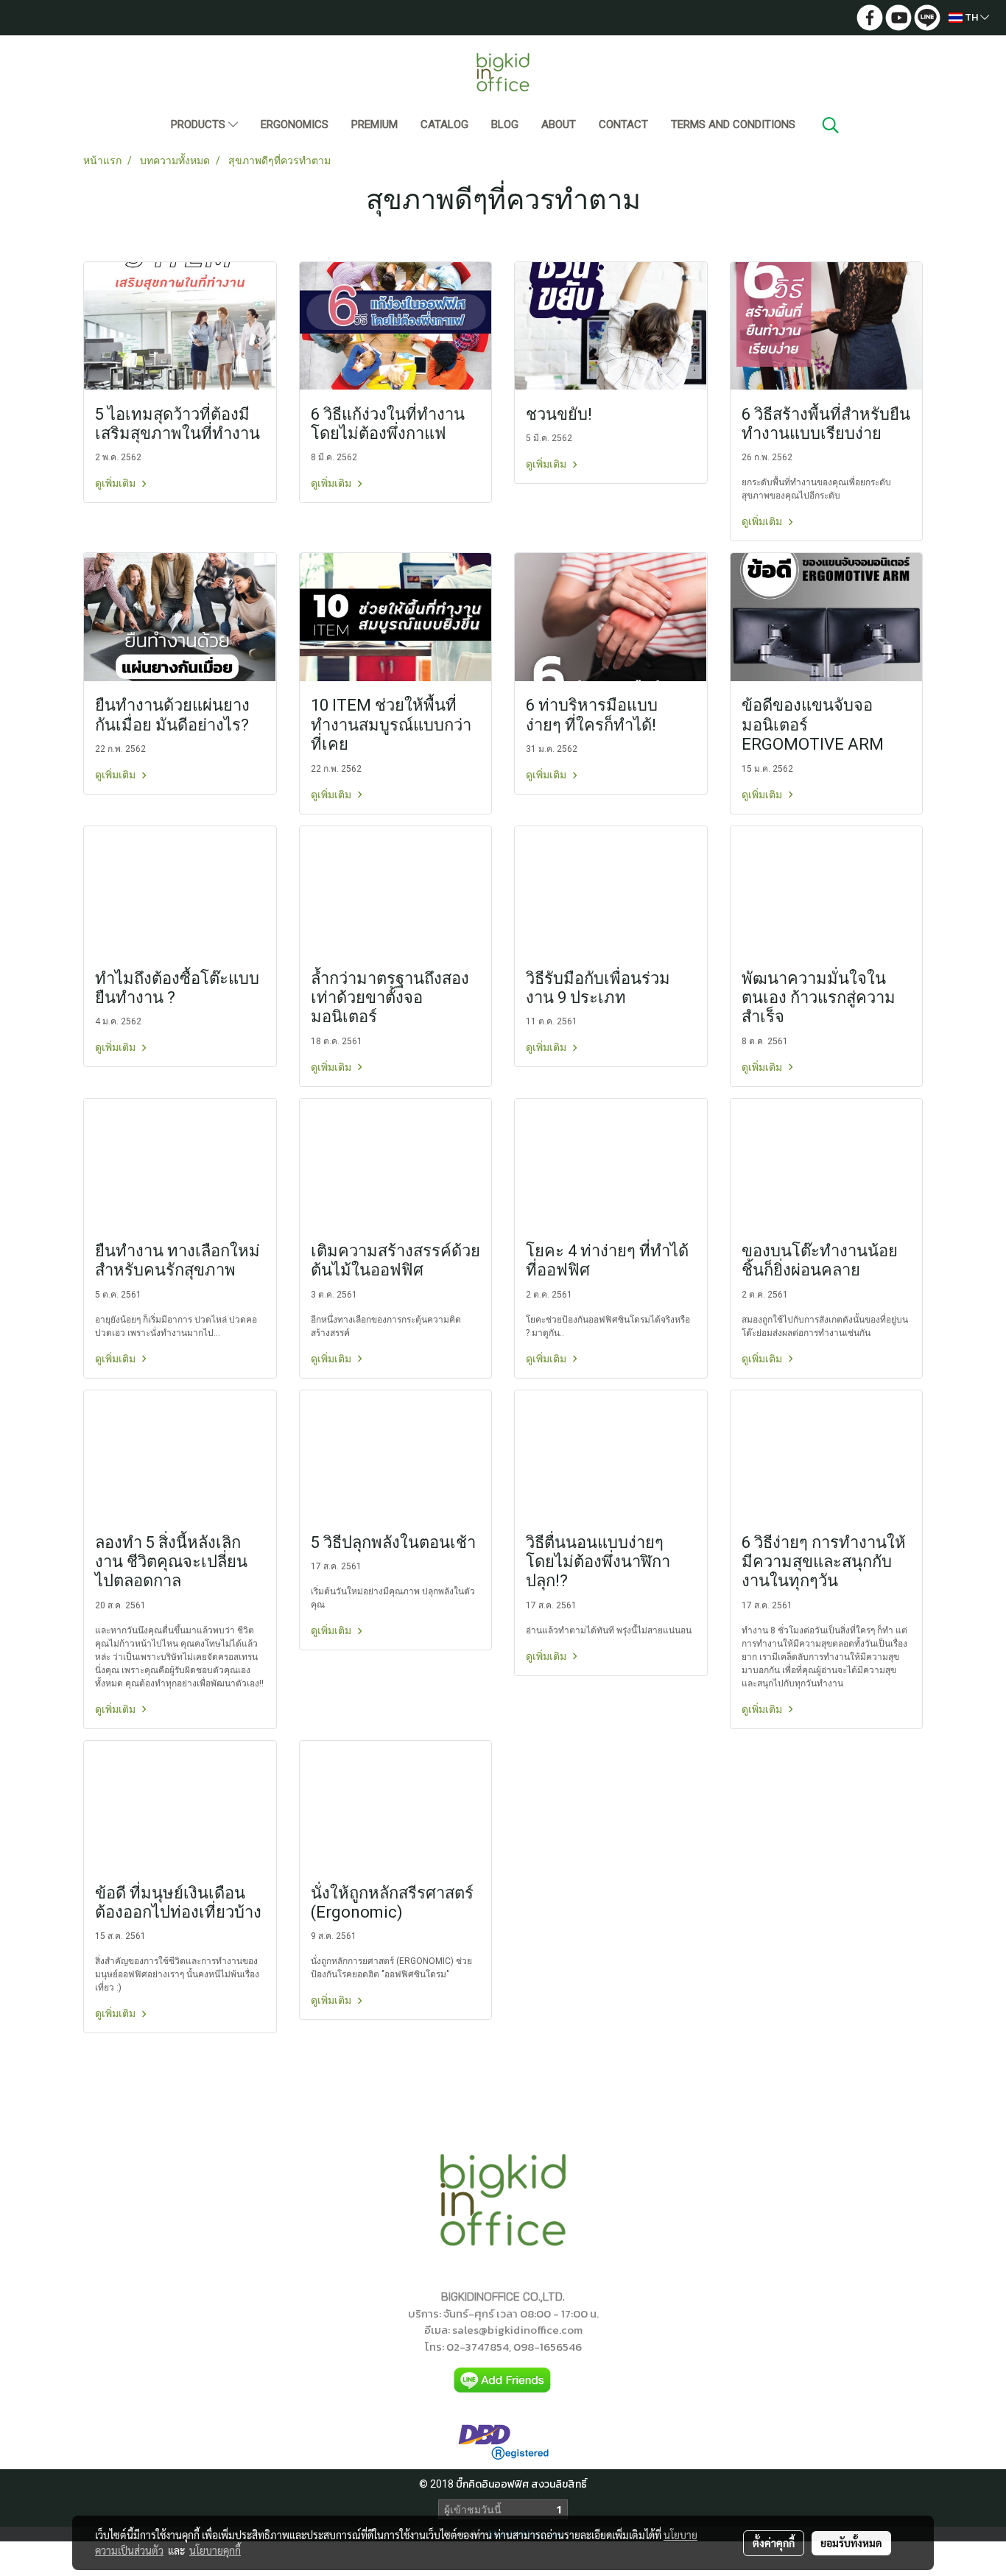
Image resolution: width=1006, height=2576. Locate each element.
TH (971, 17)
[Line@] (503, 2380)
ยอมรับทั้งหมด (851, 2543)
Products (200, 124)
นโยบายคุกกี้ (215, 2550)
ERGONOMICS (295, 124)
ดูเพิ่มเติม (116, 483)
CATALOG (444, 124)
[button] (831, 125)
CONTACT (623, 124)
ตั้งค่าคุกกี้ (774, 2543)
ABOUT (559, 124)
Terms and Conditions (733, 124)
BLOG (505, 124)
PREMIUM (374, 124)
